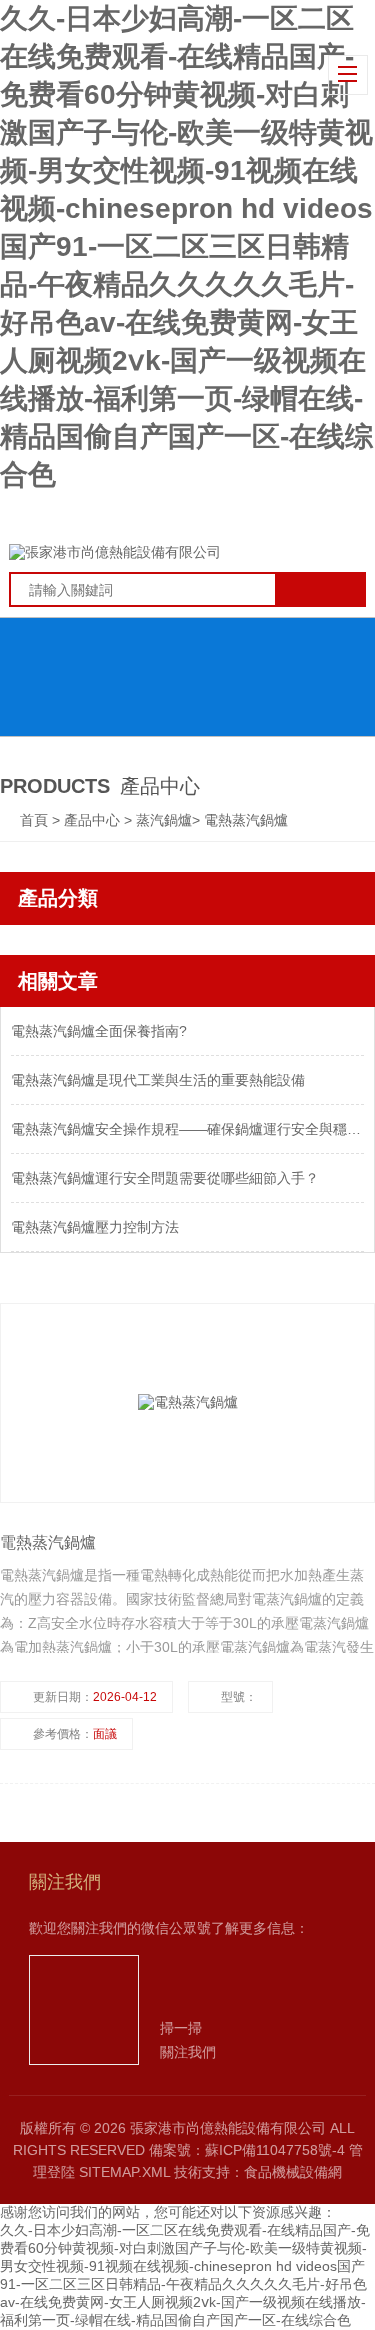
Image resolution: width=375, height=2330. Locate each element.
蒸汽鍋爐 (164, 820)
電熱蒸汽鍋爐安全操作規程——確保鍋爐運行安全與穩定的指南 (187, 1129)
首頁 (36, 820)
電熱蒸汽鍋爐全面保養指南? (99, 1031)
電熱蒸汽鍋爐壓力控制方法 (95, 1227)
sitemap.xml (124, 2172)
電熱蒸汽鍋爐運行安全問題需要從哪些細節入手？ (165, 1178)
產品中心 (94, 820)
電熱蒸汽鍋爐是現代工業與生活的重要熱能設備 (158, 1080)
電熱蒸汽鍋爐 (246, 820)
